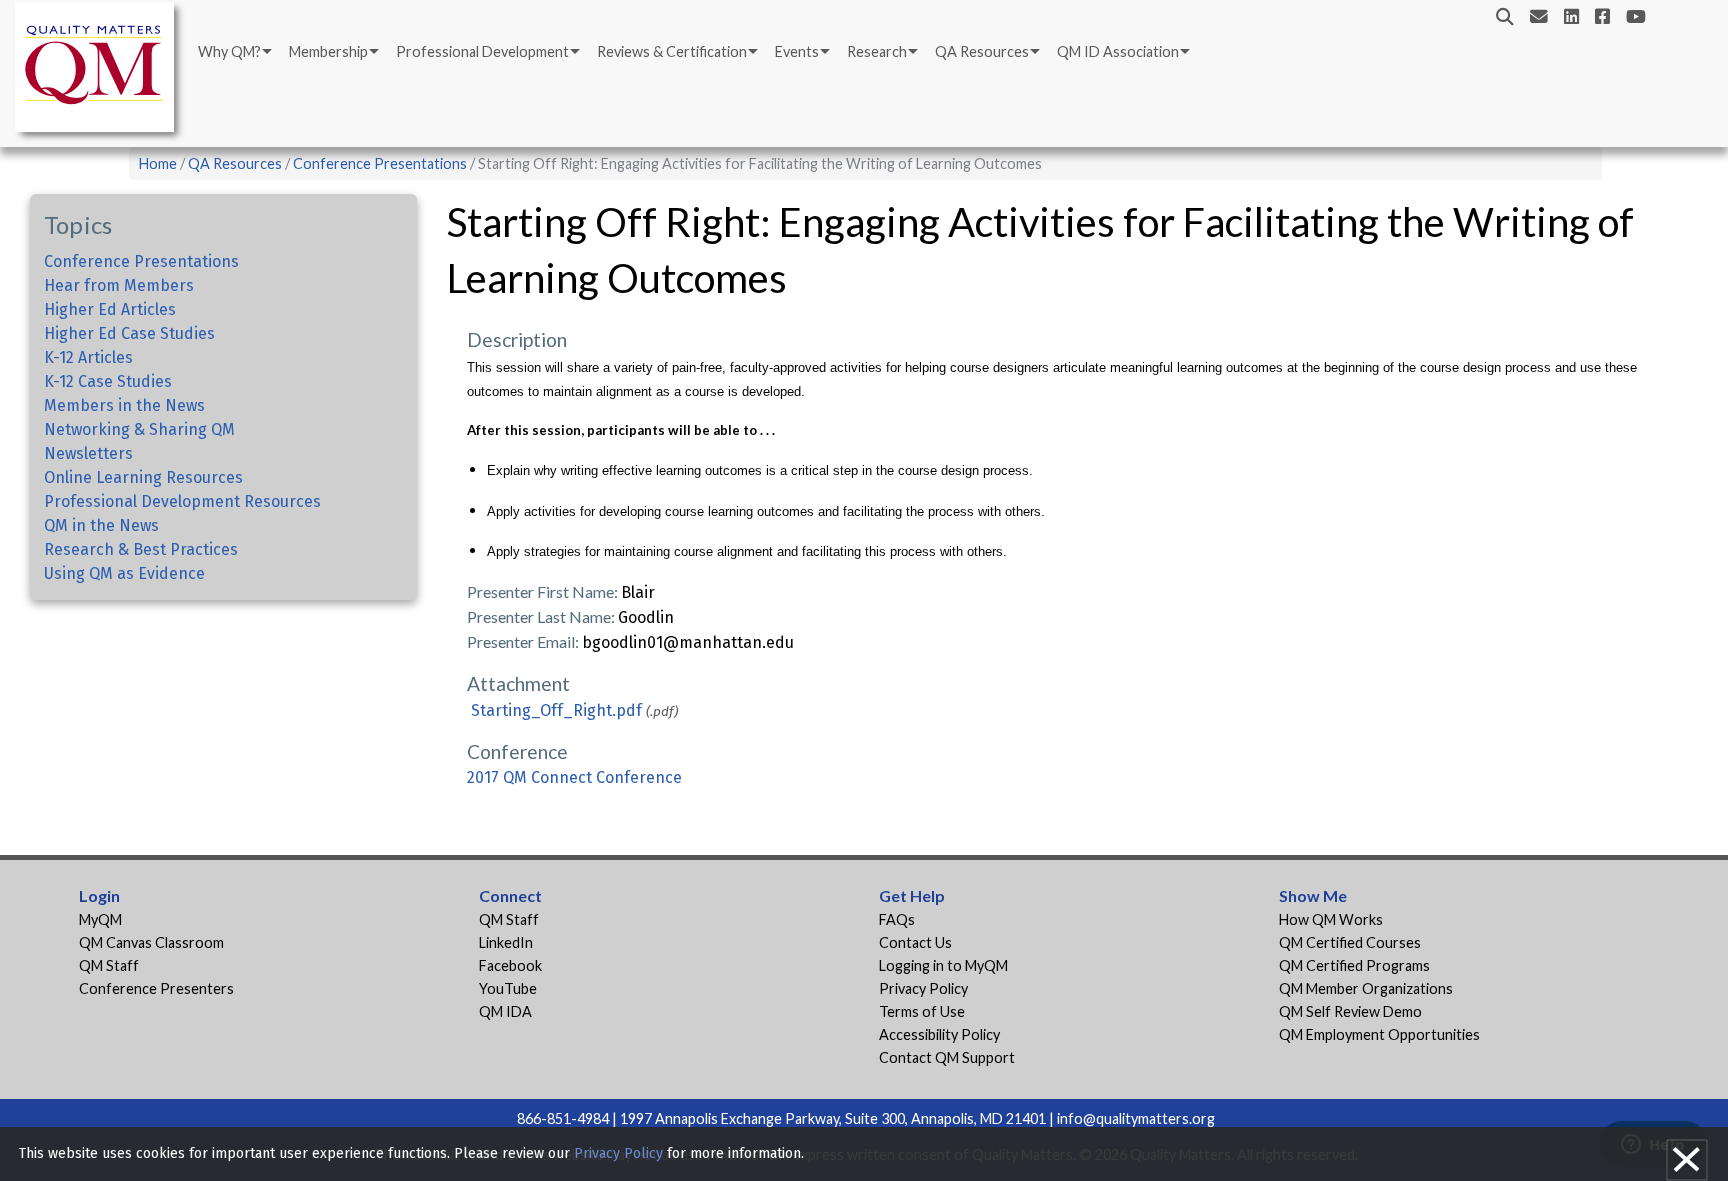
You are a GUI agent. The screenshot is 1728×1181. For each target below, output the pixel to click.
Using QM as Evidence (124, 573)
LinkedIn (506, 942)
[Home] (100, 70)
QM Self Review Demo (1350, 1011)
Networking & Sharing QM (139, 429)
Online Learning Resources (143, 477)
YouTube (508, 988)
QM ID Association (1118, 51)
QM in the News (101, 525)
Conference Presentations (380, 163)
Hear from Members (119, 285)
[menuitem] (233, 52)
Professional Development (482, 51)
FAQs (897, 919)
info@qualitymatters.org (1136, 1118)
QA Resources (982, 51)
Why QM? (229, 51)
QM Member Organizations (1366, 988)
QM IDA (505, 1011)
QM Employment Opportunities (1379, 1034)
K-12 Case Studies (108, 381)
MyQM (100, 919)
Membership (328, 51)
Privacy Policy (923, 988)
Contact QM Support (947, 1057)
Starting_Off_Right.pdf (556, 710)
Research (877, 51)
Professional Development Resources (182, 501)
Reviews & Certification (672, 51)
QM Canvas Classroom (151, 942)
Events (797, 51)
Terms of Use (922, 1011)
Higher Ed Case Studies (129, 333)
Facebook (510, 965)
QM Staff (109, 965)
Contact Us (915, 942)
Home (158, 163)
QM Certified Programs (1354, 965)
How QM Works (1331, 919)
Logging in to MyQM (943, 965)
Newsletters (88, 453)
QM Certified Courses (1350, 942)
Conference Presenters (156, 988)
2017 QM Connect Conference (574, 777)
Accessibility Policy (939, 1034)
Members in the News (124, 405)
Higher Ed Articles (110, 309)
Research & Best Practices (141, 549)
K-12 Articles (88, 357)
